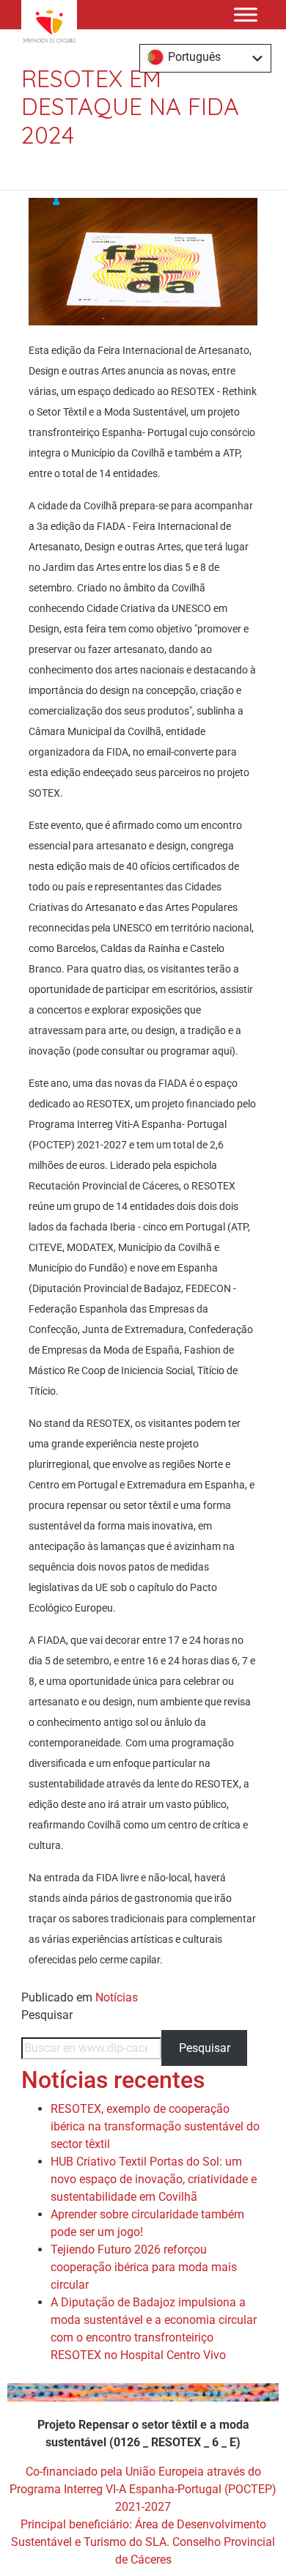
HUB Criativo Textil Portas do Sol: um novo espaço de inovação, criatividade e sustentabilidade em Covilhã (154, 2179)
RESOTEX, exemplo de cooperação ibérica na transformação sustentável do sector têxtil (155, 2126)
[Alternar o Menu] (246, 14)
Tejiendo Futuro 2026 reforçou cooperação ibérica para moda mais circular (144, 2267)
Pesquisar (47, 2015)
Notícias (117, 1997)
